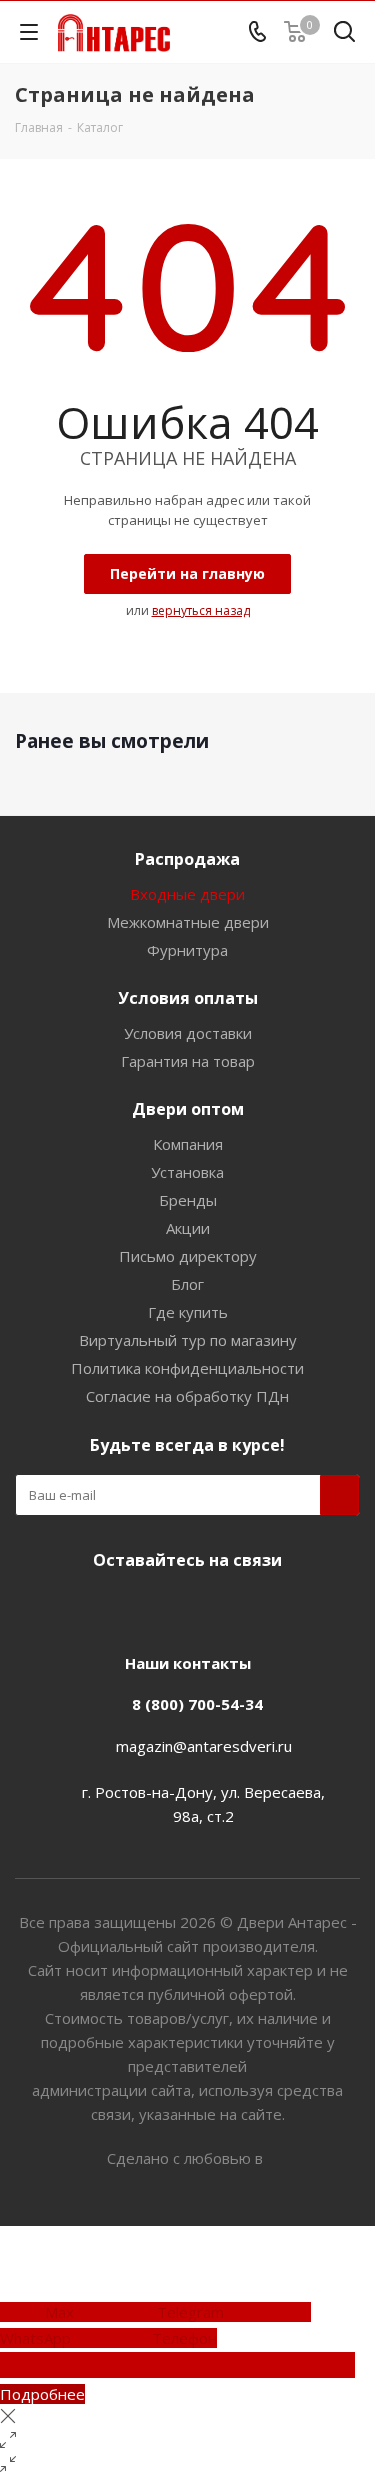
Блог (187, 1284)
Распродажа (187, 859)
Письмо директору (188, 1256)
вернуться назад (201, 610)
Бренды (188, 1200)
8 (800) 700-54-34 (197, 1704)
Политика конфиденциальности (187, 1368)
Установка (187, 1172)
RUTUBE (258, 1607)
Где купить (188, 1312)
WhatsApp (208, 1607)
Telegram (158, 1607)
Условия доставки (188, 1033)
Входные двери (187, 894)
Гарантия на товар (188, 1061)
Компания (188, 1144)
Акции (188, 1228)
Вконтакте (108, 1607)
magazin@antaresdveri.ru (204, 1746)
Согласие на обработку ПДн (187, 1396)
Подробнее (42, 2394)
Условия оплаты (188, 998)
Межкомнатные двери (188, 922)
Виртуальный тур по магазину (188, 1340)
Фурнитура (187, 950)
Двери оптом (188, 1109)
